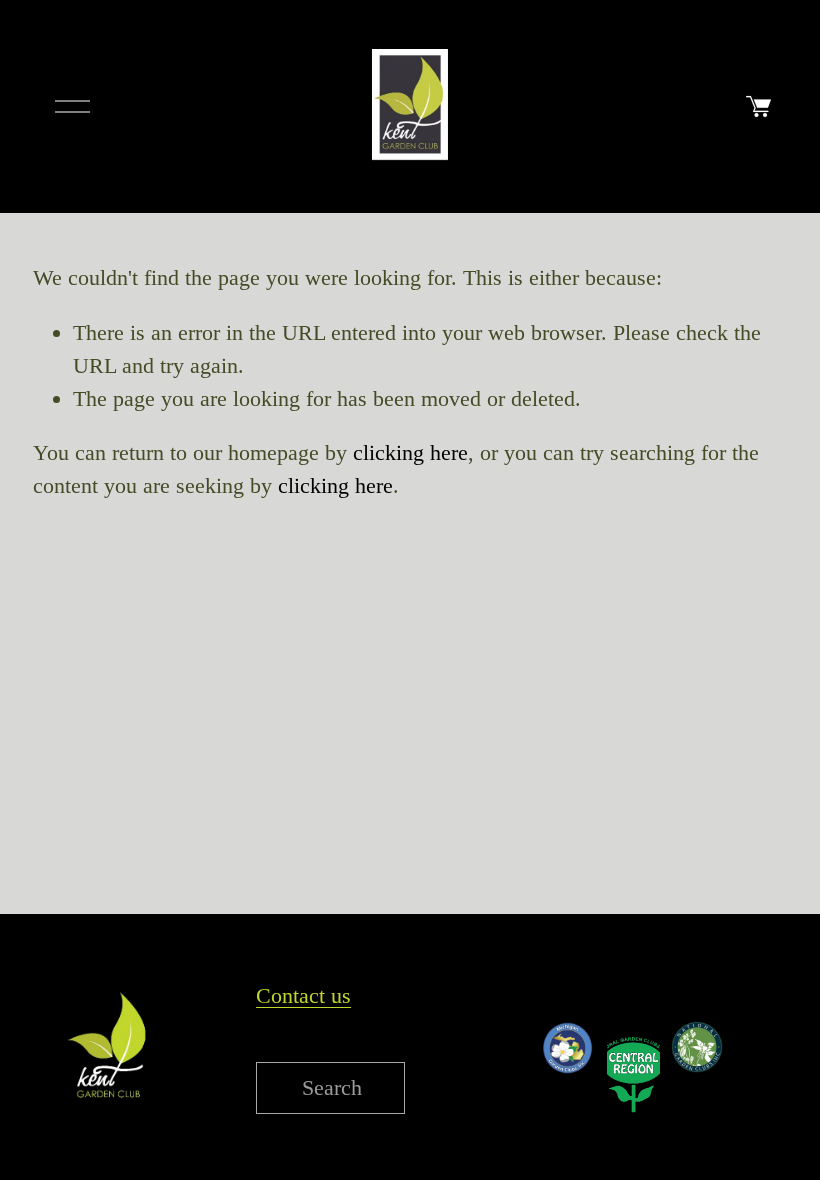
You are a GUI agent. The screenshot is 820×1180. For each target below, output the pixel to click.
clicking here (410, 452)
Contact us (303, 995)
